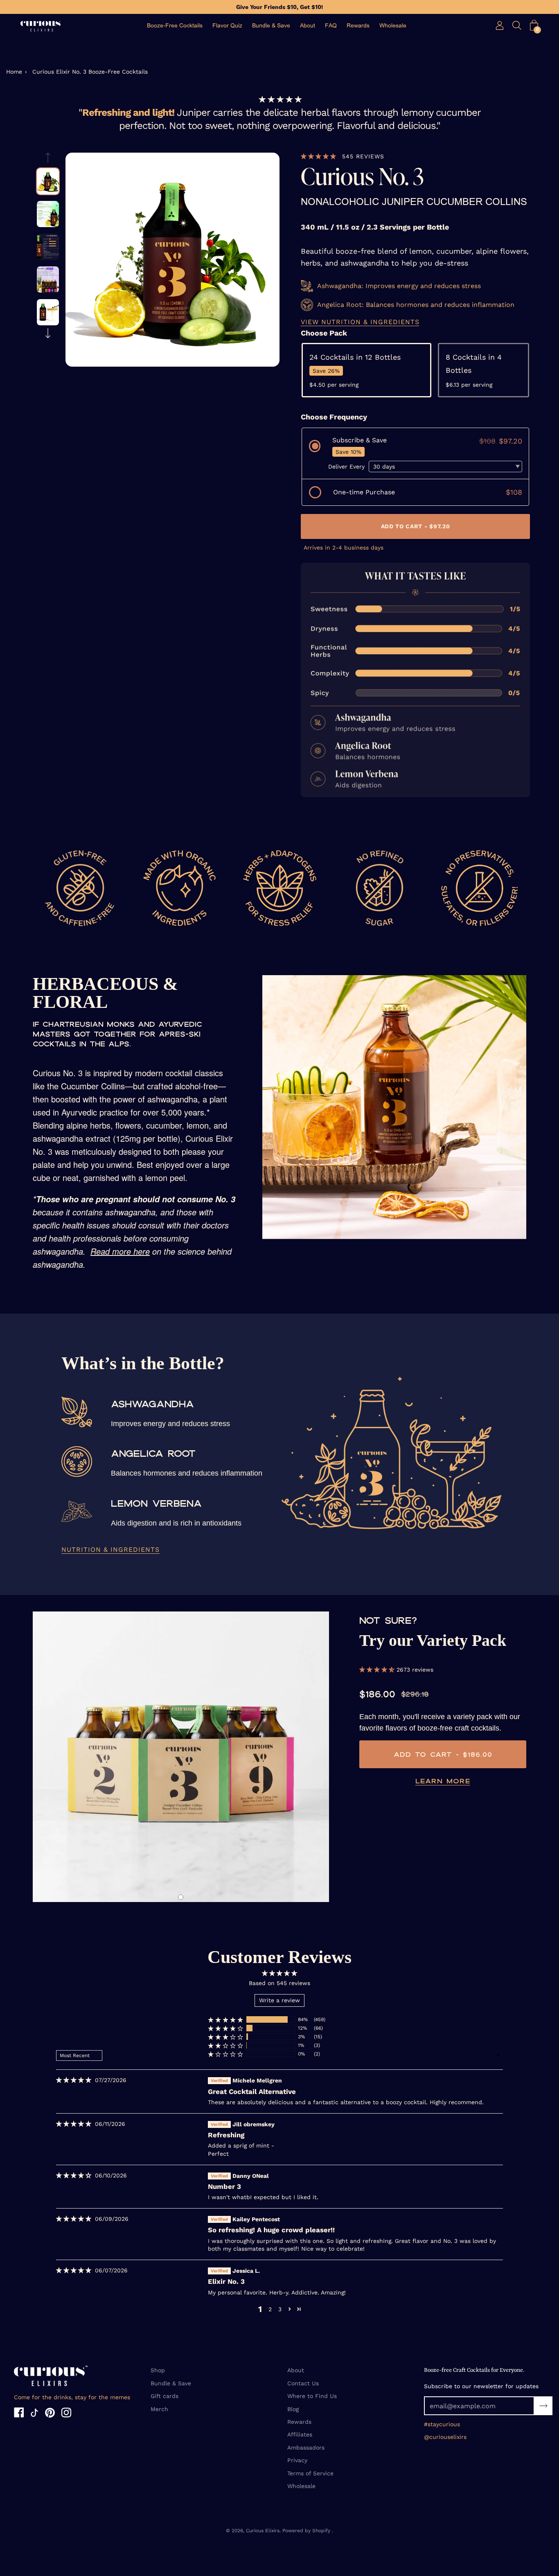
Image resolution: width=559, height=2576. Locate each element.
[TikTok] (34, 2414)
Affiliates (300, 2434)
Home (14, 72)
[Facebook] (19, 2414)
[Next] (48, 333)
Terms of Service (310, 2473)
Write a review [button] (279, 2000)
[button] (534, 25)
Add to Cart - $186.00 (443, 1754)
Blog (293, 2409)
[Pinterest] (50, 2414)
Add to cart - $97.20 (415, 526)
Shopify (321, 2531)
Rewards (358, 26)
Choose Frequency (334, 417)
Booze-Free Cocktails (175, 26)
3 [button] (280, 2309)
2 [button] (270, 2309)
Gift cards (165, 2396)
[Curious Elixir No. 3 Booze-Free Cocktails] (48, 181)
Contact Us (303, 2383)
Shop (158, 2370)
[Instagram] (66, 2414)
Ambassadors (306, 2448)
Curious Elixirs (263, 2531)
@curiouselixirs (445, 2437)
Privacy (297, 2460)
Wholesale (393, 26)
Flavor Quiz (227, 26)
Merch (159, 2409)
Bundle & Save (271, 26)
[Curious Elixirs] (41, 26)
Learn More (443, 1781)
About (308, 26)
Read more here (120, 1251)
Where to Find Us (312, 2396)
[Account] (500, 25)
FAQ (331, 26)
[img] (74, 2080)
